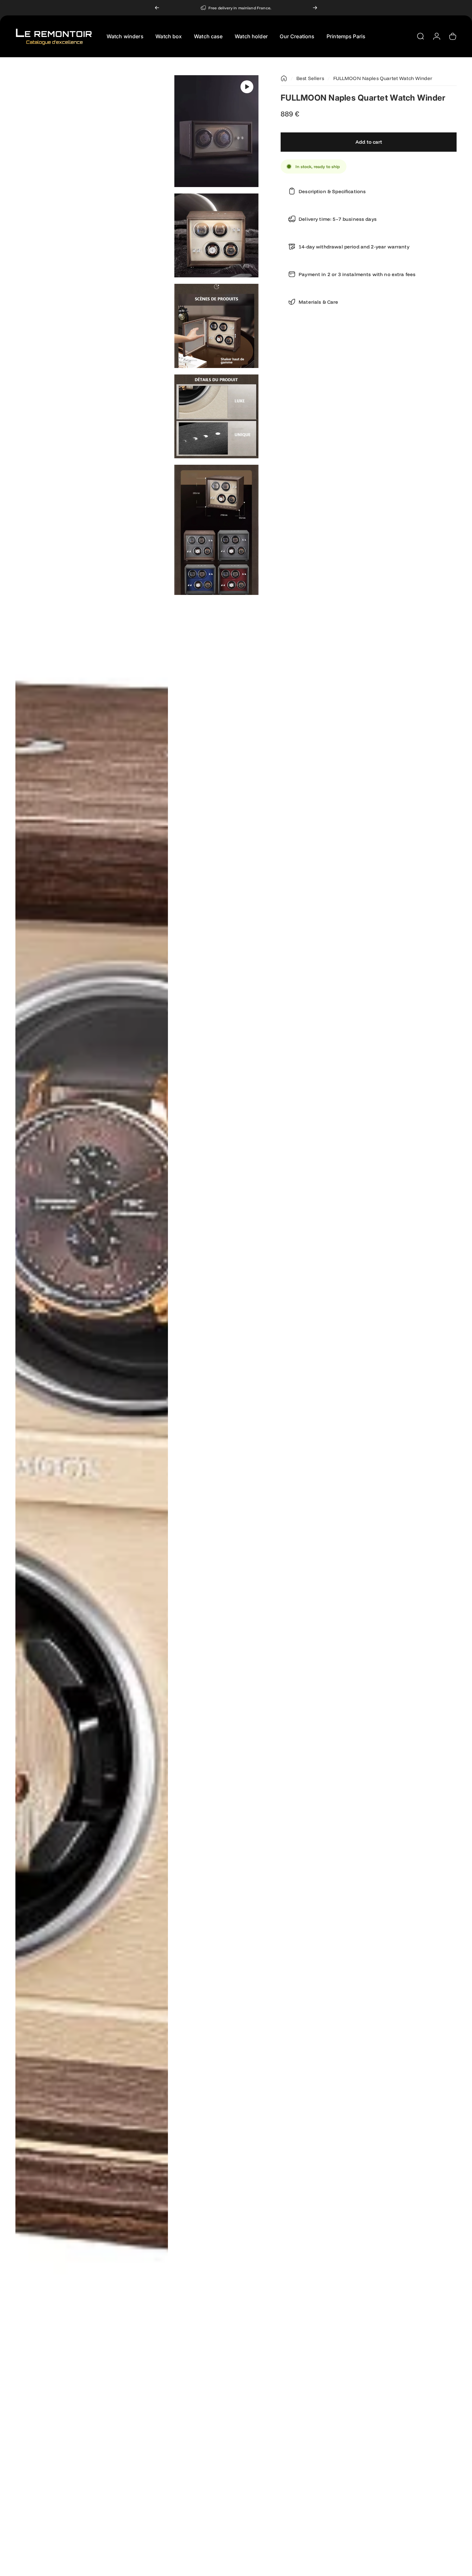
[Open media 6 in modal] (216, 530)
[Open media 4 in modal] (216, 326)
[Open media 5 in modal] (216, 416)
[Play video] (247, 87)
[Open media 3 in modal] (216, 235)
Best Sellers (310, 78)
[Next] (315, 8)
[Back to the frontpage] (284, 78)
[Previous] (157, 8)
